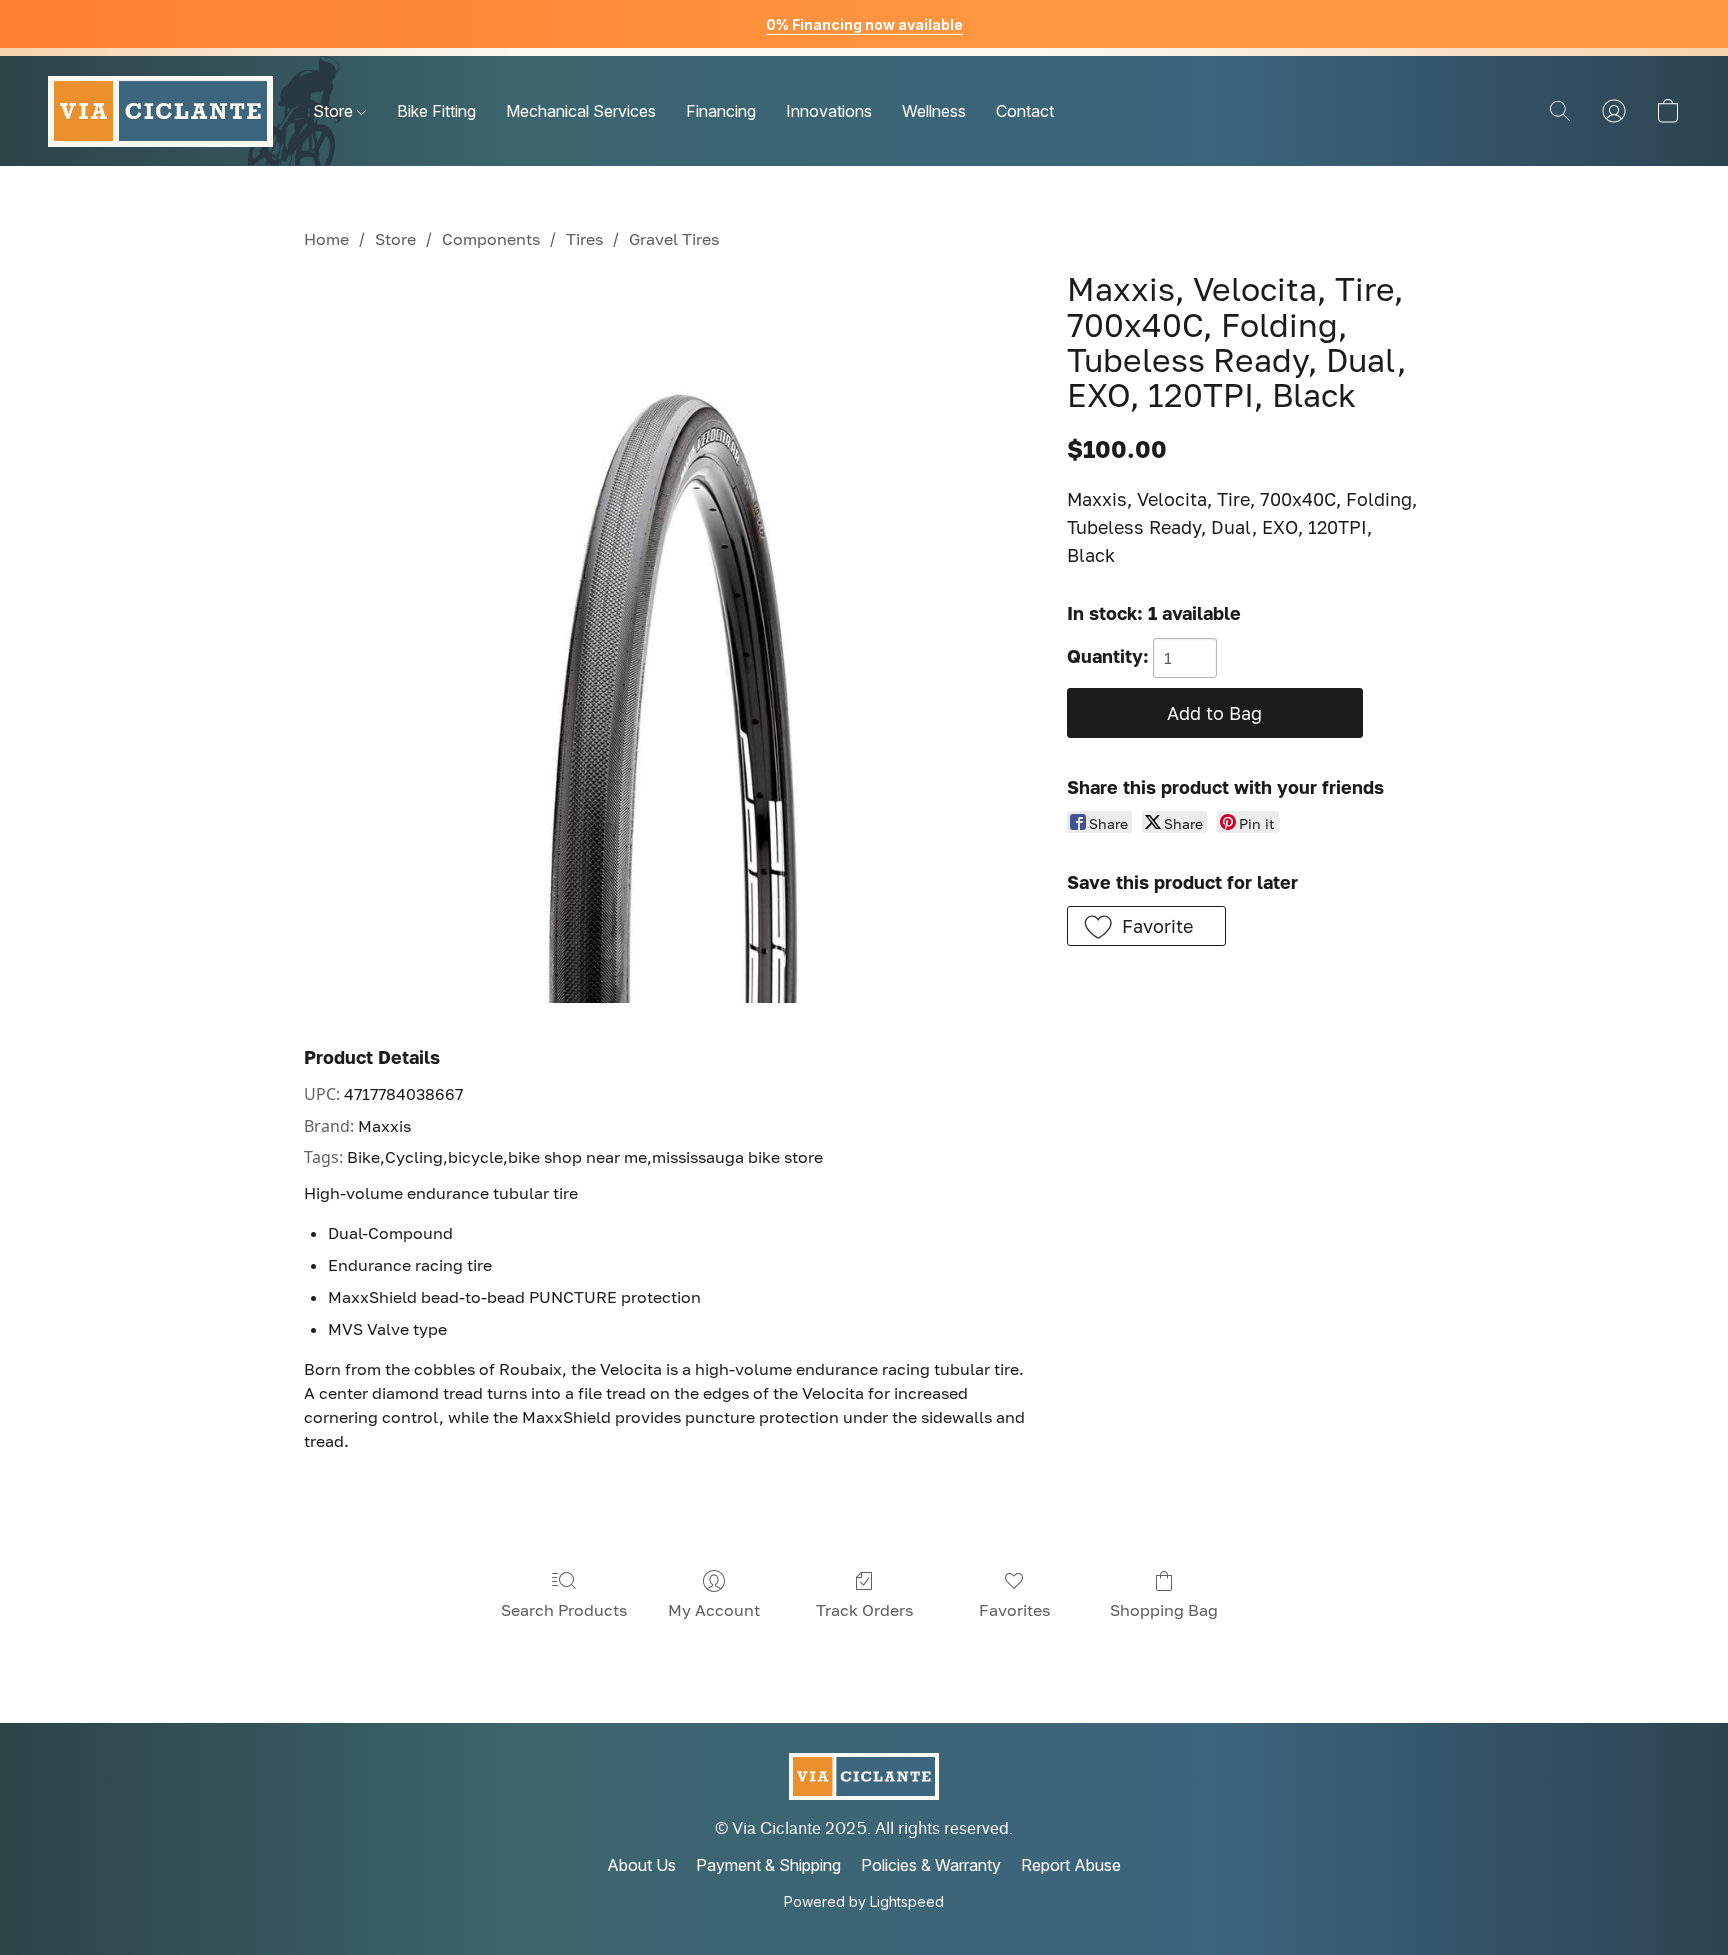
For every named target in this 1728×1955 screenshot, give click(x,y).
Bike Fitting (436, 111)
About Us (641, 1865)
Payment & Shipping (768, 1865)
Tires (584, 239)
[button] (160, 111)
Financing (721, 111)
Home (326, 239)
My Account (714, 1610)
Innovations (829, 111)
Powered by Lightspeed (864, 1901)
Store (335, 111)
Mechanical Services (581, 111)
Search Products (564, 1610)
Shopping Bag (1164, 1610)
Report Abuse (1071, 1865)
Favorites (1014, 1610)
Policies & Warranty (931, 1865)
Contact (1025, 111)
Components (491, 239)
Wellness (934, 111)
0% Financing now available (864, 24)
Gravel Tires (674, 239)
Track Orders (864, 1610)
